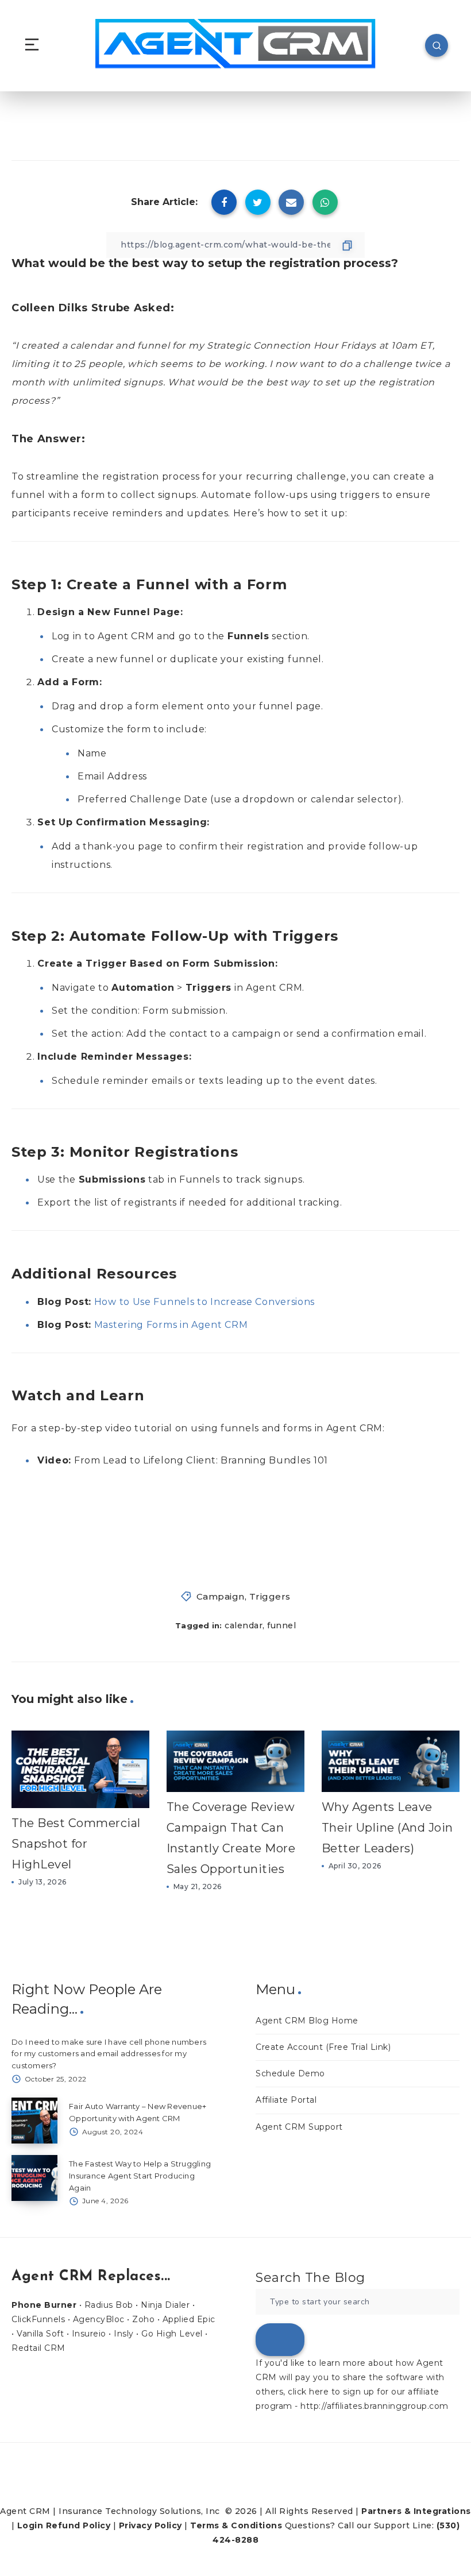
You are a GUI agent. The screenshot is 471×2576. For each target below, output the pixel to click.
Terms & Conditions (236, 2525)
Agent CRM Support (299, 2127)
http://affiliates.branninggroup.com (375, 2406)
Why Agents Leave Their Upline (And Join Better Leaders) (387, 1828)
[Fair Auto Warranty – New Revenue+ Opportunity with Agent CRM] (34, 2121)
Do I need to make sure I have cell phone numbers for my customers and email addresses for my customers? (109, 2054)
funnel (281, 1625)
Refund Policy (78, 2525)
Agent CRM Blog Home (307, 2021)
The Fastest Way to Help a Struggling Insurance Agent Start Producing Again (140, 2176)
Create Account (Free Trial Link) (323, 2047)
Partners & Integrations (416, 2511)
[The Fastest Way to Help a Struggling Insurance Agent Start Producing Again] (34, 2178)
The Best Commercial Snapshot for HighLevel (76, 1844)
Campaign (221, 1596)
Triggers (270, 1596)
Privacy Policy (150, 2525)
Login (30, 2525)
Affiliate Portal (286, 2100)
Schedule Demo (290, 2073)
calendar (244, 1625)
